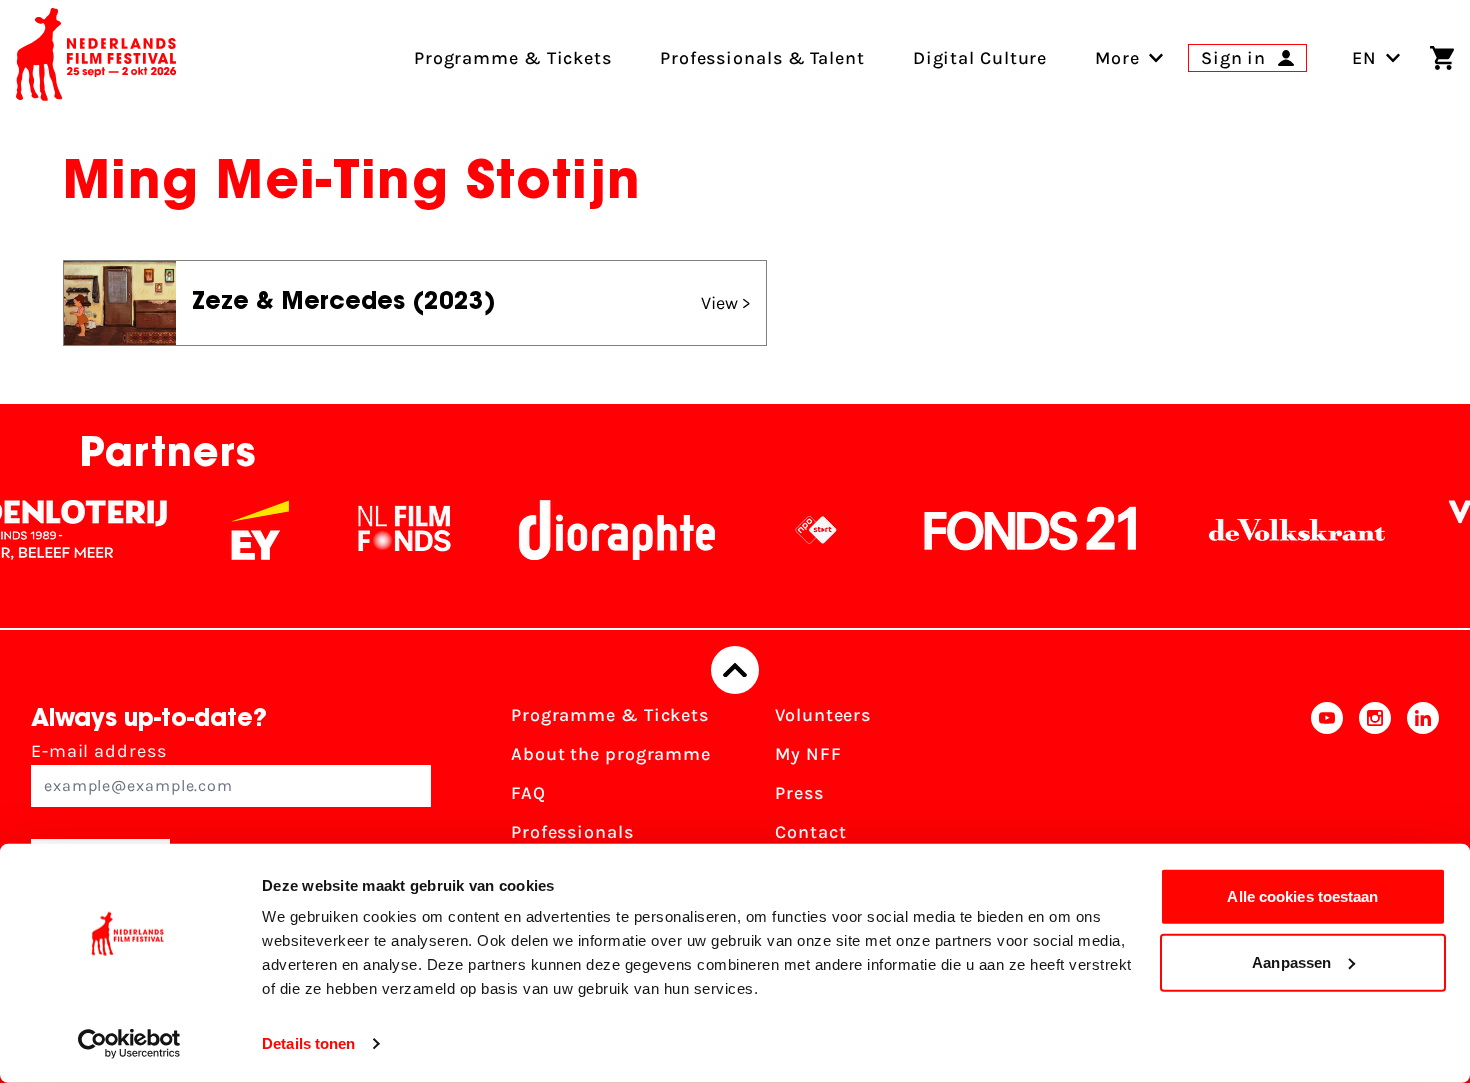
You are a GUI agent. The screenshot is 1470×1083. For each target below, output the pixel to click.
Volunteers (823, 715)
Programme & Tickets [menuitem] (513, 58)
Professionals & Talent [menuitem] (762, 58)
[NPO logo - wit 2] (799, 530)
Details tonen (308, 1043)
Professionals (572, 832)
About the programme (611, 754)
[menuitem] (1117, 58)
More (1117, 58)
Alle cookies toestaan (1302, 896)
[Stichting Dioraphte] (600, 530)
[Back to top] (735, 670)
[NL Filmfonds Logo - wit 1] (387, 530)
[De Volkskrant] (1280, 530)
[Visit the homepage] (96, 58)
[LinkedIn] (1423, 799)
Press (799, 793)
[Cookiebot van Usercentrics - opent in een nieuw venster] (129, 1044)
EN (1364, 58)
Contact (810, 832)
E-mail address (99, 751)
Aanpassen (1291, 961)
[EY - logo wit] (243, 530)
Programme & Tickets (610, 715)
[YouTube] (1327, 799)
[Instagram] (1375, 799)
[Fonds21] (1014, 530)
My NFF (808, 754)
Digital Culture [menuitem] (980, 58)
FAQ (528, 793)
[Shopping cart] (1442, 58)
